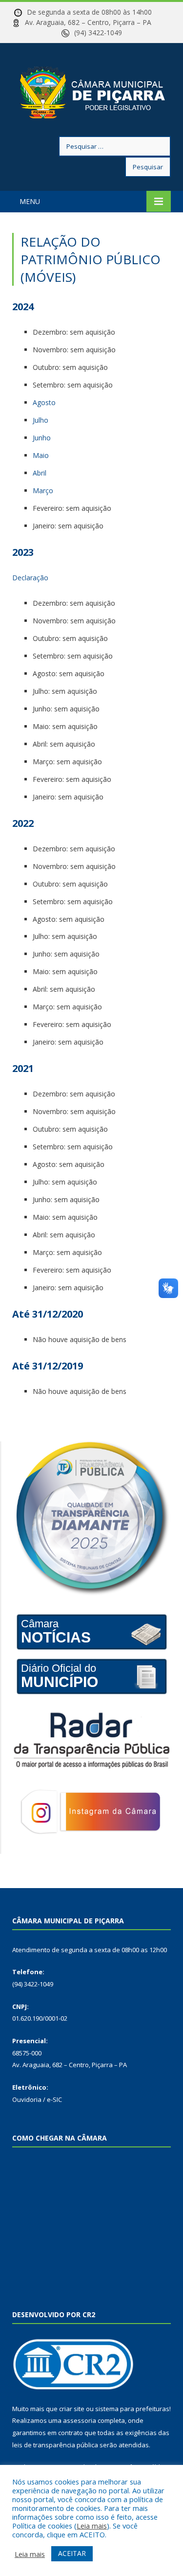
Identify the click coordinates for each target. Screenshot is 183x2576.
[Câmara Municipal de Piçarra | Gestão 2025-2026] (92, 91)
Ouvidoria (27, 2099)
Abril (40, 473)
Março (43, 490)
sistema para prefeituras (132, 2409)
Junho (42, 438)
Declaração (30, 578)
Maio (41, 455)
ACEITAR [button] (72, 2553)
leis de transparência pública (55, 2445)
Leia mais (92, 2526)
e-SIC (54, 2099)
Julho (41, 420)
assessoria (80, 2420)
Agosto (44, 402)
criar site (72, 2409)
